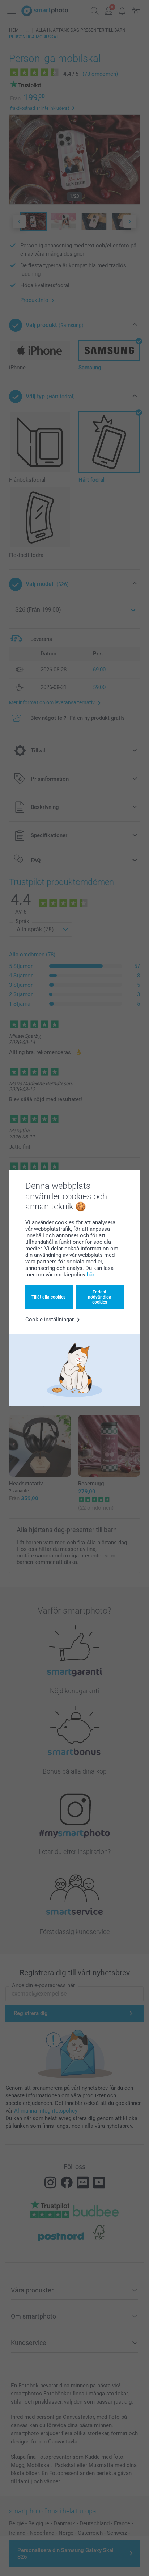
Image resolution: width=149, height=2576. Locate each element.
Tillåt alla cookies (48, 1297)
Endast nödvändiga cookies (100, 1297)
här (90, 1275)
